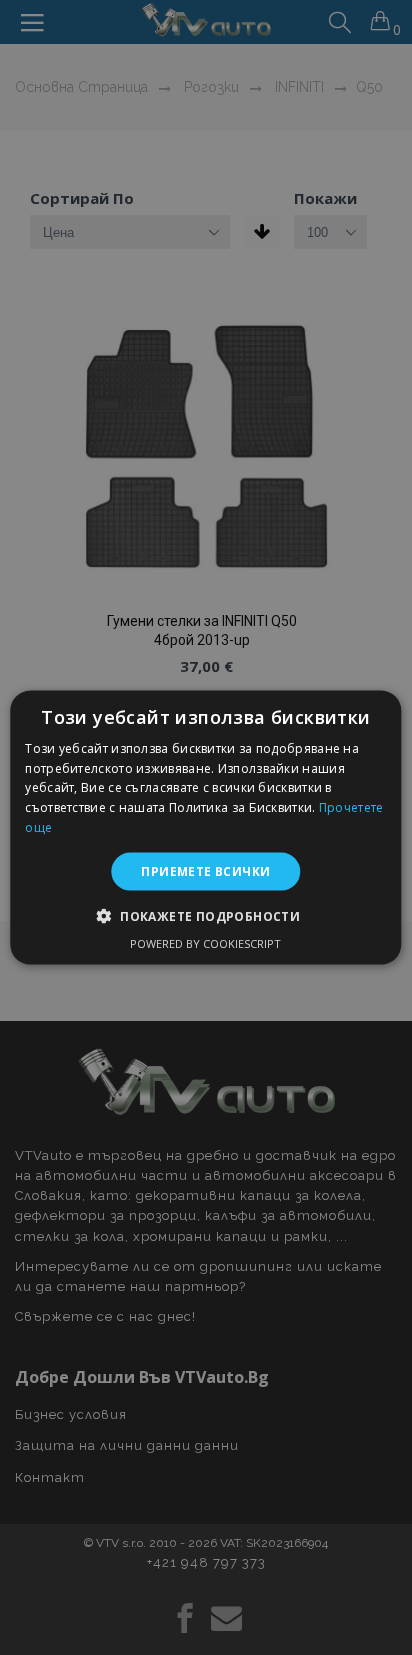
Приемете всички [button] (205, 870)
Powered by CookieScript (205, 943)
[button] (206, 916)
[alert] (206, 827)
